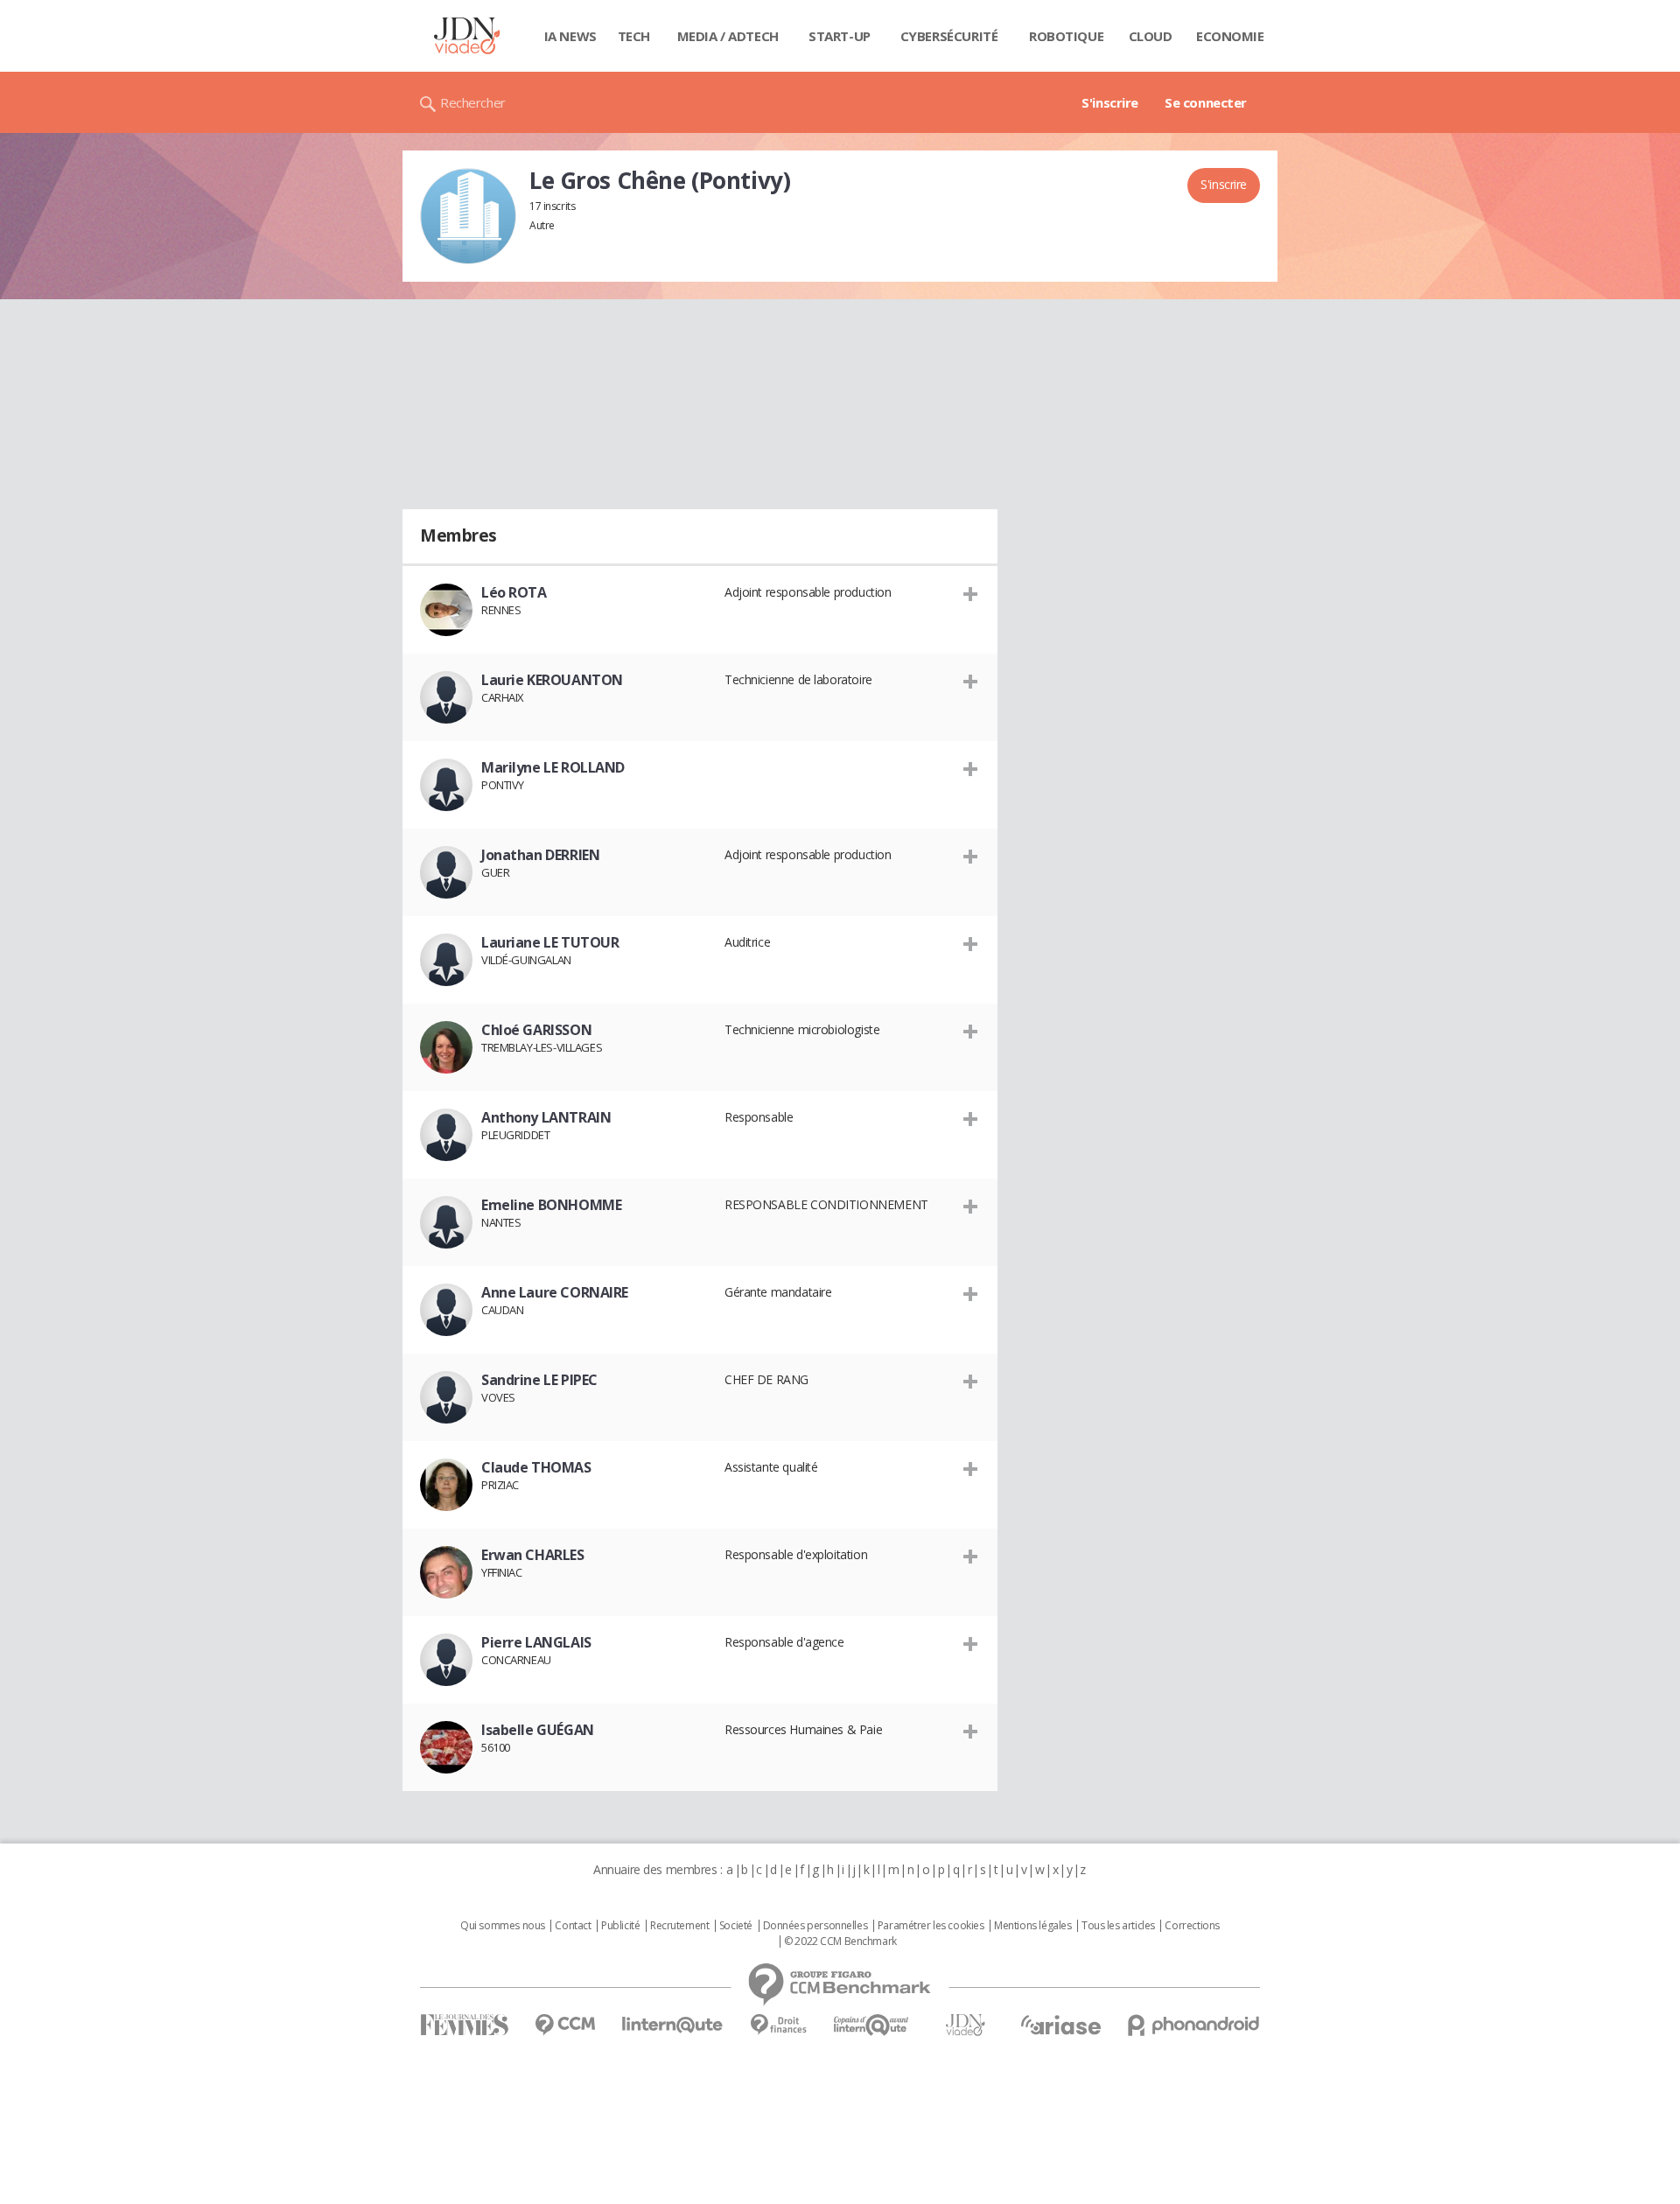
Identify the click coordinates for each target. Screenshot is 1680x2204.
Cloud (1151, 36)
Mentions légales (1032, 1926)
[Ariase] (1060, 2025)
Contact (573, 1926)
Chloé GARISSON (536, 1030)
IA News (570, 36)
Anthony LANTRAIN (546, 1117)
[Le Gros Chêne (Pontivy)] (468, 216)
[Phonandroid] (1194, 2025)
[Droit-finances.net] (778, 2025)
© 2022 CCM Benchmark (840, 1942)
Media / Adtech (728, 36)
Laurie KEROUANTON (552, 680)
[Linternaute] (673, 2025)
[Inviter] (971, 593)
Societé (736, 1926)
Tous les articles (1118, 1926)
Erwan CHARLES (533, 1555)
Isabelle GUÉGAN (538, 1730)
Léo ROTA (514, 592)
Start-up (840, 36)
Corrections (1192, 1926)
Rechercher (473, 102)
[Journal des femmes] (464, 2025)
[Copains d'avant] (872, 2025)
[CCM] (565, 2025)
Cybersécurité (949, 36)
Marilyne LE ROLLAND (553, 767)
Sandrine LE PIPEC (539, 1380)
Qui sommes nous (503, 1926)
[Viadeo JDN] (965, 2025)
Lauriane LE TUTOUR (550, 942)
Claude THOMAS (536, 1467)
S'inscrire (1110, 102)
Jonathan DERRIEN (540, 855)
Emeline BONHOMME (551, 1205)
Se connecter (1206, 102)
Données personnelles (815, 1926)
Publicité (620, 1926)
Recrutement (679, 1926)
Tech (634, 36)
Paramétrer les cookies (931, 1926)
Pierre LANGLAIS (536, 1642)
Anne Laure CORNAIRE (555, 1292)
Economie (1230, 36)
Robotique (1066, 36)
